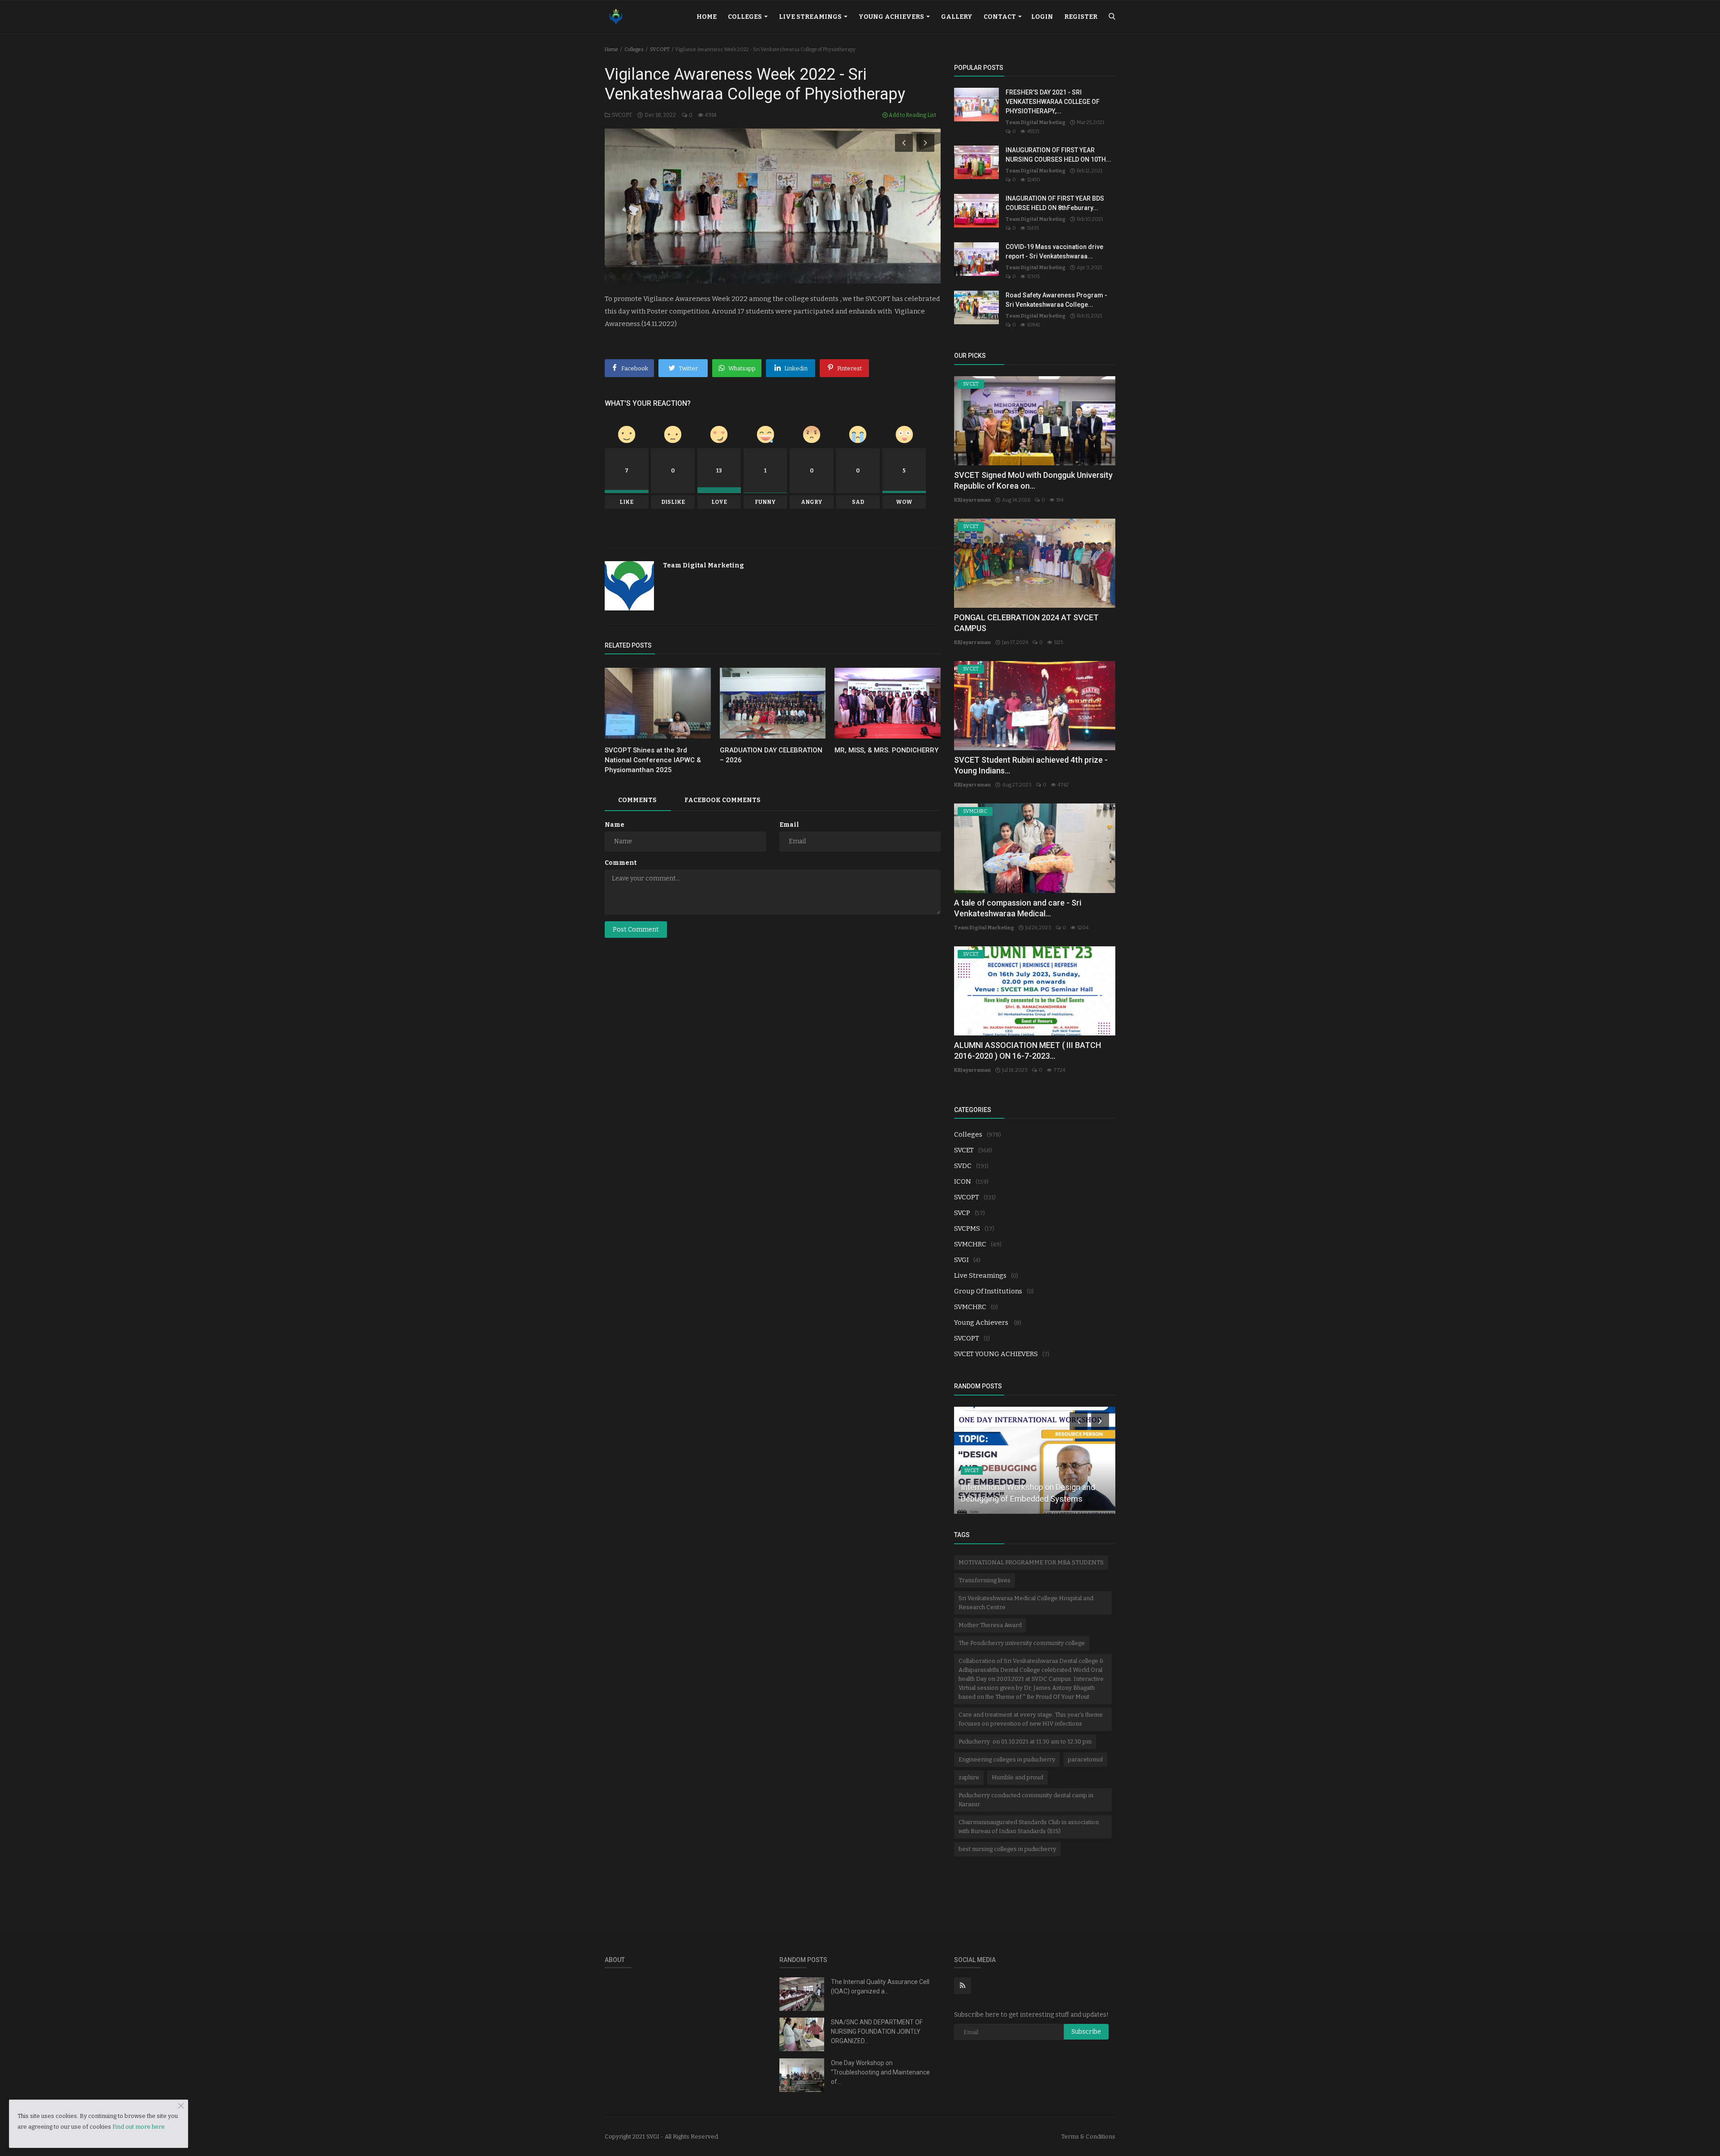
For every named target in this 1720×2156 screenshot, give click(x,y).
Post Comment (636, 930)
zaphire (969, 1777)
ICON (963, 1181)
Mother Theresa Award (990, 1625)
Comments (637, 800)
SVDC (963, 1166)
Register (1081, 17)
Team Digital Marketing (703, 565)
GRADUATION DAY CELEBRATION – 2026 (771, 755)
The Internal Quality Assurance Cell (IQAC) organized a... (880, 1986)
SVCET (964, 1150)
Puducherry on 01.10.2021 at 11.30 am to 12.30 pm (1025, 1742)
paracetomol (1085, 1759)
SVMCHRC (970, 1244)
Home (707, 17)
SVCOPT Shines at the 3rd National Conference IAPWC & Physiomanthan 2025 (653, 760)
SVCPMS (967, 1228)
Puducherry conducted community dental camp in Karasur (1026, 1800)
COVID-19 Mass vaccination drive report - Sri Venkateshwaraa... (1054, 251)
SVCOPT (660, 49)
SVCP (962, 1213)
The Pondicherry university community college (1022, 1643)
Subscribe (1086, 2032)
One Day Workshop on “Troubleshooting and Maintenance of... (880, 2072)
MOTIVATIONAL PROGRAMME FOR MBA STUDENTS (1031, 1562)
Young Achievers (892, 17)
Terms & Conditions (1088, 2137)
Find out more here (139, 2127)
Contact (1000, 17)
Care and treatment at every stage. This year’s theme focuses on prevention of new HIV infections (1031, 1719)
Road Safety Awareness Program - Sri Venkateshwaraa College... (1056, 300)
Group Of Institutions (988, 1291)
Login (1042, 17)
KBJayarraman (972, 500)
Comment (621, 863)
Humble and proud (1017, 1777)
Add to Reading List (912, 115)
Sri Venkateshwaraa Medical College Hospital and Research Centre (1026, 1603)
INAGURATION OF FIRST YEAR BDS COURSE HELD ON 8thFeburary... (1055, 203)
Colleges (746, 17)
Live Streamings (811, 17)
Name (615, 825)
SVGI (961, 1260)
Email (789, 825)
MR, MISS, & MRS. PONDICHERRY (886, 750)
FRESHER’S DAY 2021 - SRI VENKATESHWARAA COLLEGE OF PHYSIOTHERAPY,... (1053, 102)
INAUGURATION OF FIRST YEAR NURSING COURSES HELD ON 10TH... (1058, 155)
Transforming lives (985, 1580)
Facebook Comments (722, 800)
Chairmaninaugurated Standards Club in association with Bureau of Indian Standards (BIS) (1029, 1827)
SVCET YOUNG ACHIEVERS (996, 1354)
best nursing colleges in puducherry (1007, 1849)
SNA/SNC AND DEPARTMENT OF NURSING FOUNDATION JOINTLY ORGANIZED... (877, 2031)
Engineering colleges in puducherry (1007, 1759)
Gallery (957, 17)
